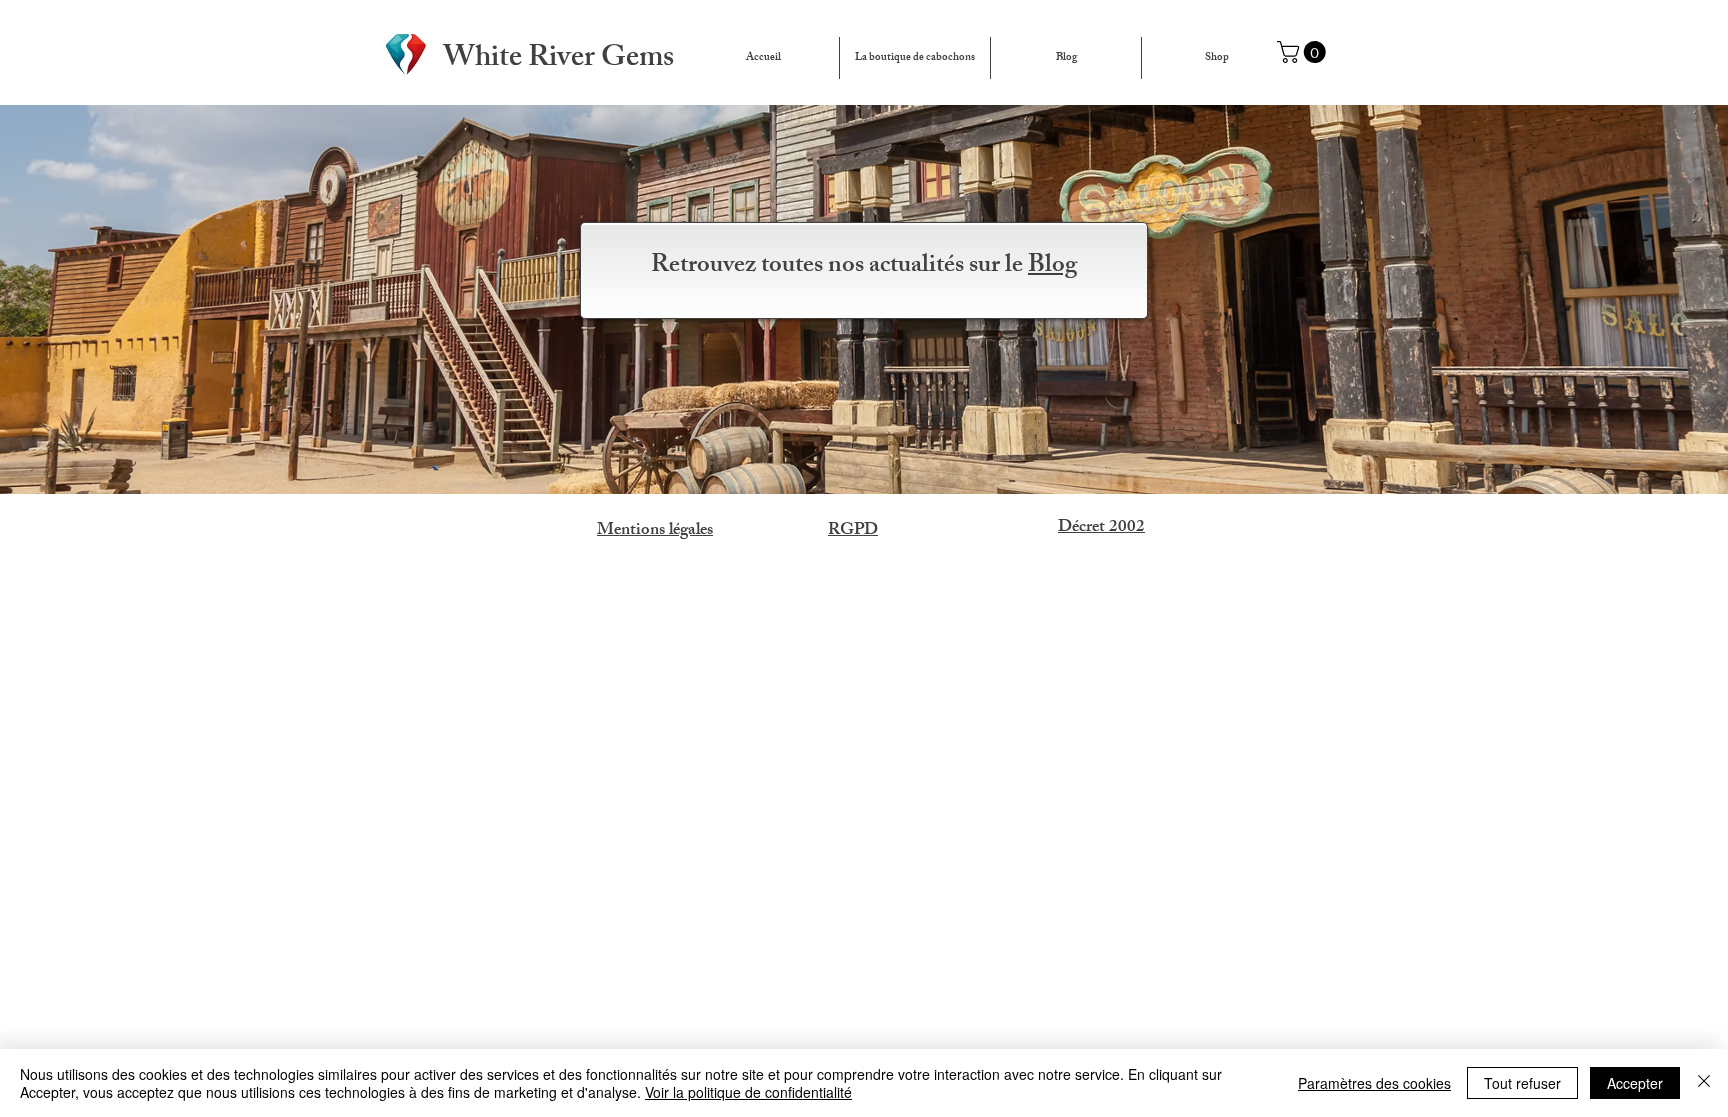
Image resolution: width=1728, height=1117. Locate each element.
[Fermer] (1704, 1083)
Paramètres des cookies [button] (1374, 1083)
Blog (1052, 267)
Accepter (1635, 1083)
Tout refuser (1522, 1083)
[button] (1304, 52)
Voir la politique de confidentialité (748, 1092)
